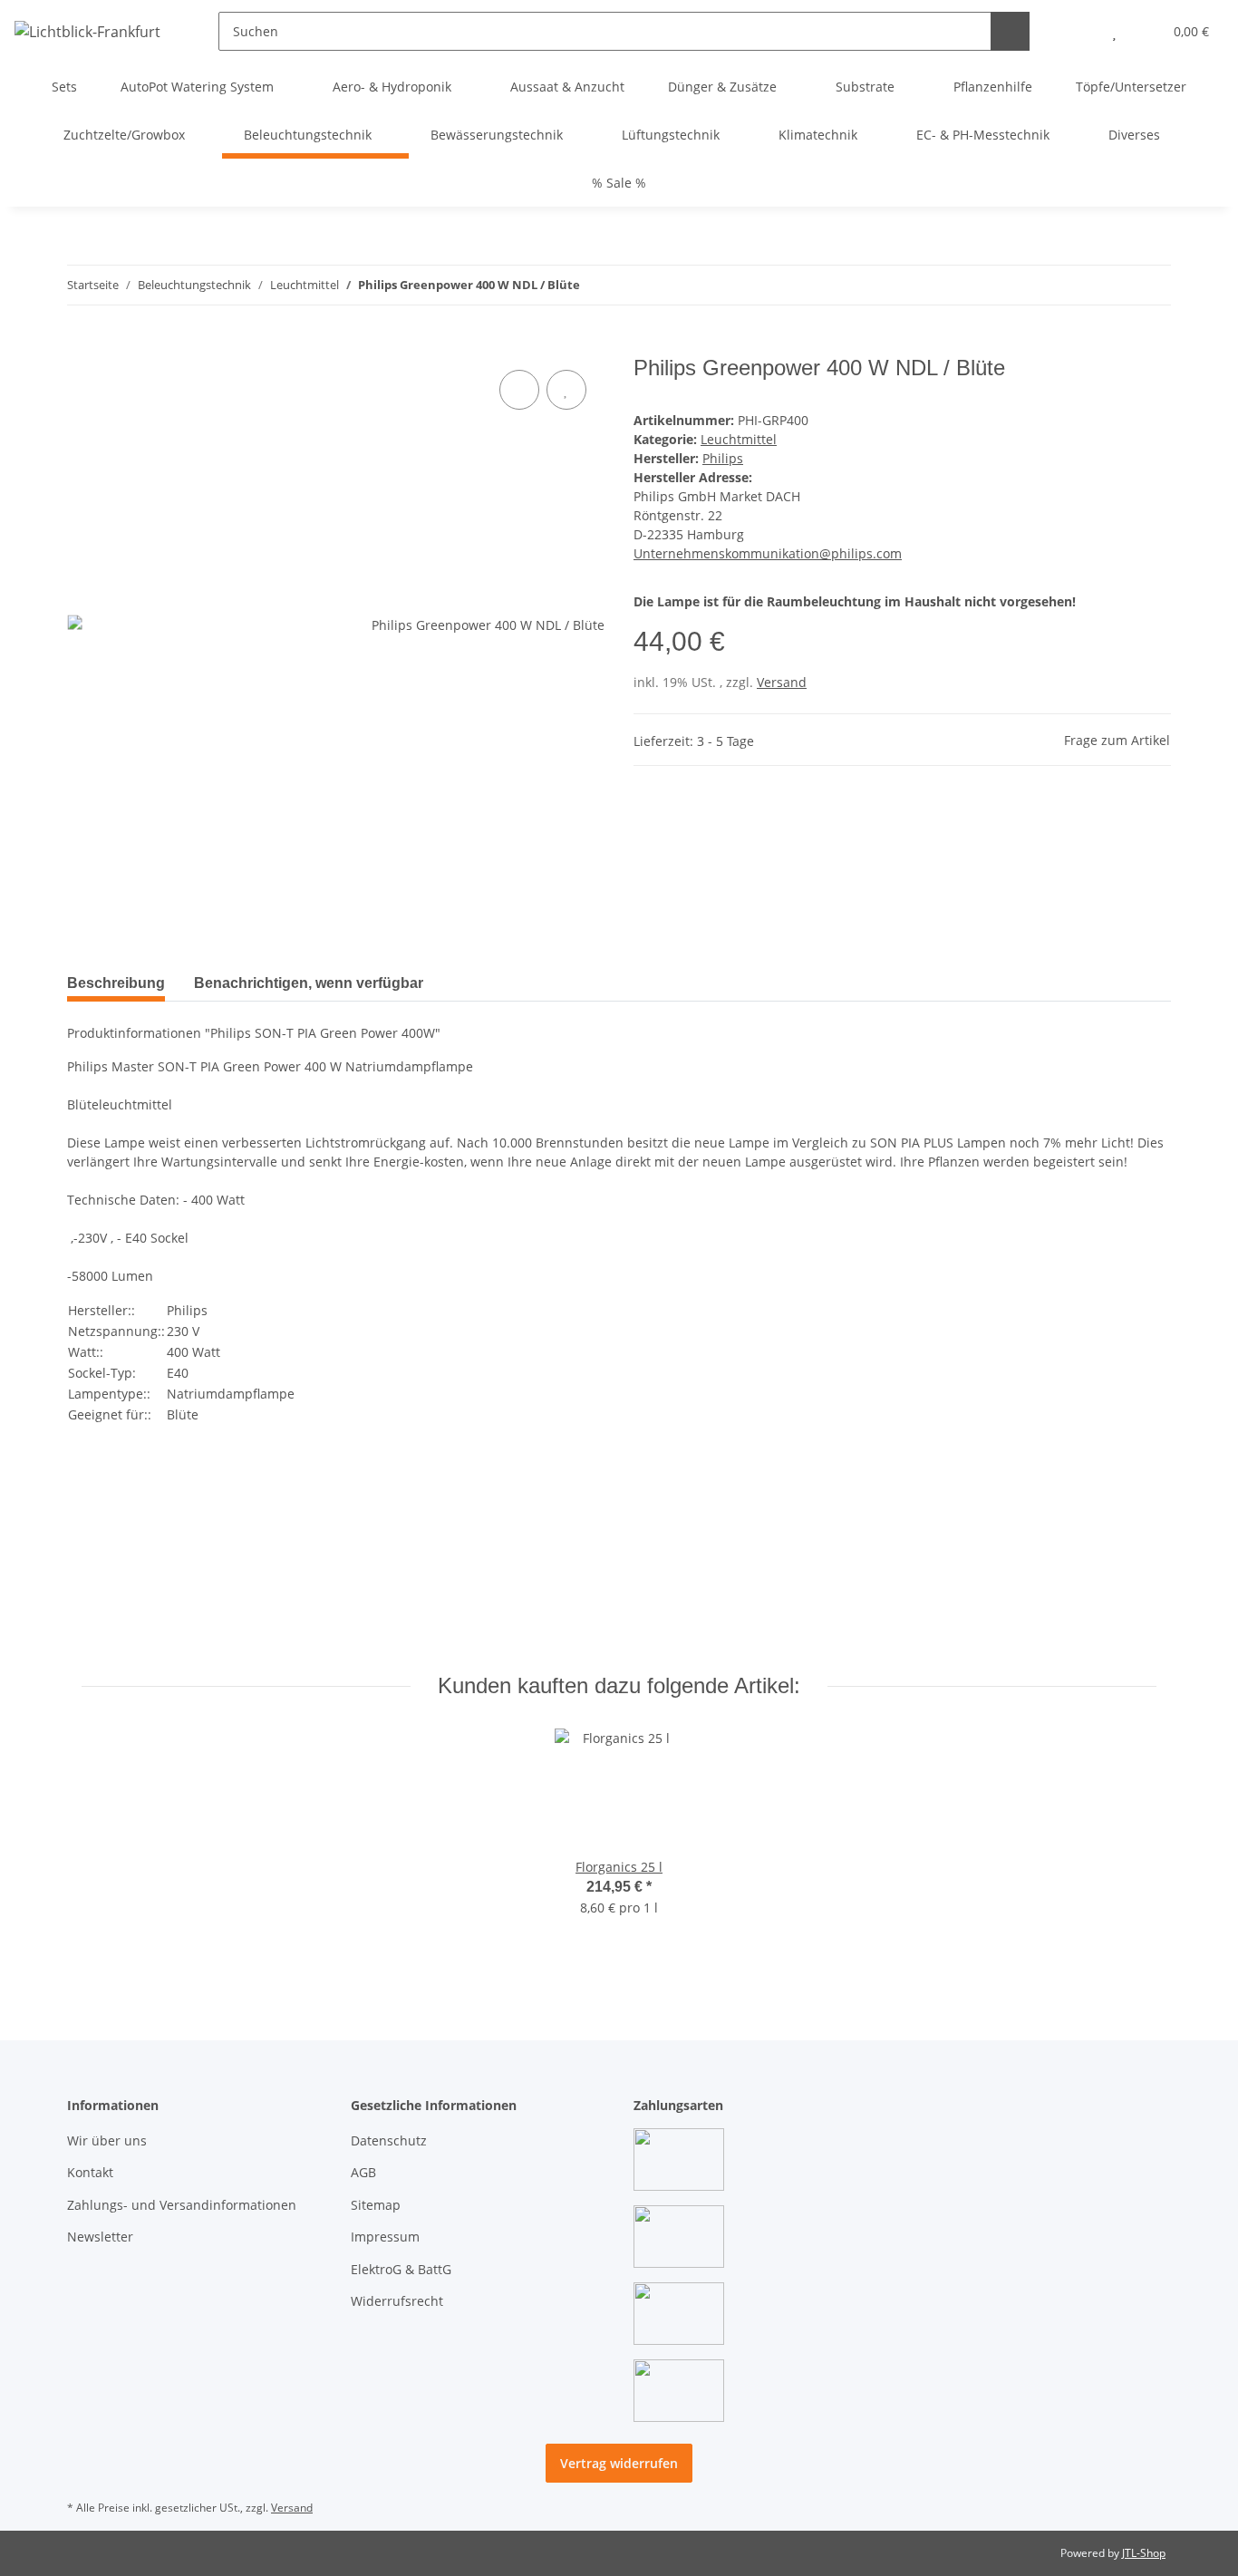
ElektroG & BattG (401, 2269)
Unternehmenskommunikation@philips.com (768, 553)
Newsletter (100, 2237)
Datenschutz (389, 2140)
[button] (1078, 31)
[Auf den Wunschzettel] (566, 390)
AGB (363, 2172)
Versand (782, 682)
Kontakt (90, 2172)
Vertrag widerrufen (619, 2463)
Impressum (385, 2237)
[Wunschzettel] (1114, 31)
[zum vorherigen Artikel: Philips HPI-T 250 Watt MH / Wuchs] (1112, 285)
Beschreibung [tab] (116, 983)
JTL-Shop (1144, 2553)
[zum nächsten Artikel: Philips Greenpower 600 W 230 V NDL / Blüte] (1151, 285)
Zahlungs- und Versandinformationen (182, 2205)
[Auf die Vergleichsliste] (519, 390)
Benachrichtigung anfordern (169, 1632)
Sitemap (376, 2205)
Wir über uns (107, 2140)
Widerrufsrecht (397, 2301)
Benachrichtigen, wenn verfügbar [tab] (309, 983)
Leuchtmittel (739, 439)
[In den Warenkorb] (82, 345)
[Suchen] (1010, 31)
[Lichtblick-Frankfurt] (87, 31)
